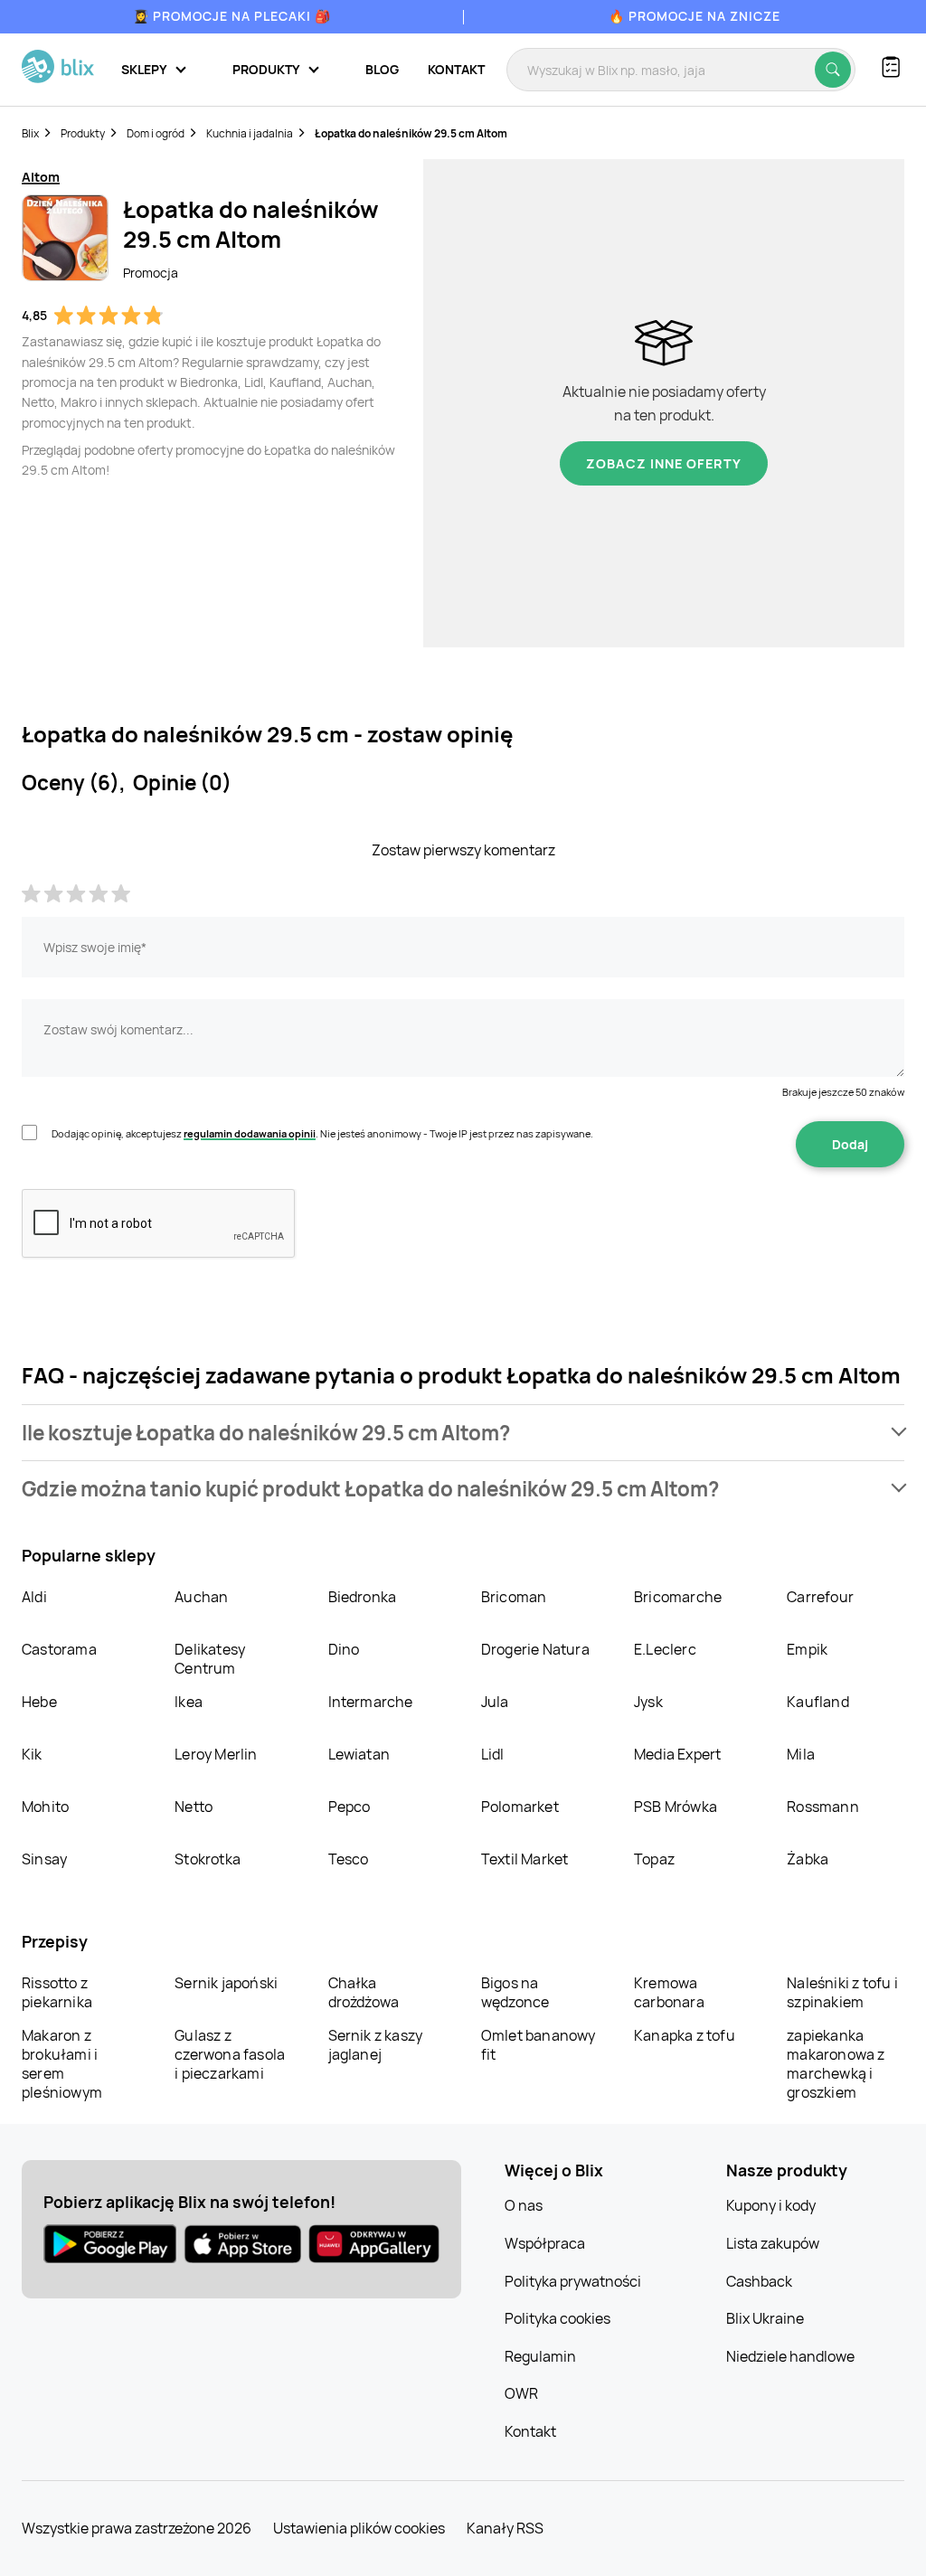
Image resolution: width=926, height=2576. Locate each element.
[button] (463, 1433)
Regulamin (540, 2356)
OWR (521, 2393)
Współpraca (545, 2243)
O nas (524, 2205)
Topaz (654, 1859)
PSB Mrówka (676, 1807)
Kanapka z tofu (685, 2035)
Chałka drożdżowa (364, 1992)
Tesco (349, 1859)
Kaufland (818, 1702)
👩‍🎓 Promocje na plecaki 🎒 (232, 16)
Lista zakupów (773, 2243)
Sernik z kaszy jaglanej (376, 2045)
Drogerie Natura (535, 1649)
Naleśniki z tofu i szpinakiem (842, 1992)
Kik (32, 1754)
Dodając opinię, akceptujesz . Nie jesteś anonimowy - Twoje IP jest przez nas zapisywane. (322, 1133)
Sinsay (44, 1859)
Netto (194, 1807)
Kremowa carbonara (669, 1992)
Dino (344, 1649)
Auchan (201, 1597)
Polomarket (520, 1807)
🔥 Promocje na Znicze (694, 16)
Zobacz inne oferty (664, 463)
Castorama (59, 1649)
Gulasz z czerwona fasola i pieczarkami (230, 2054)
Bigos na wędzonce (515, 1992)
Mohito (45, 1807)
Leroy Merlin (216, 1754)
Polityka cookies (557, 2318)
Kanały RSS (505, 2528)
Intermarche (371, 1702)
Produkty (83, 133)
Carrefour (820, 1597)
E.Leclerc (665, 1649)
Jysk (648, 1702)
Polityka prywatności (573, 2281)
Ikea (189, 1702)
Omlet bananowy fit (539, 2045)
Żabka (808, 1859)
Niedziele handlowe (790, 2356)
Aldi (34, 1597)
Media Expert (677, 1754)
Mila (801, 1754)
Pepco (350, 1807)
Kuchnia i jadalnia (250, 133)
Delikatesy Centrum (210, 1659)
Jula (495, 1702)
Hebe (39, 1702)
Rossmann (823, 1807)
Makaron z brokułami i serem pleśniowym (62, 2064)
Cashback (759, 2281)
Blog (382, 69)
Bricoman (514, 1597)
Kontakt (456, 69)
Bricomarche (678, 1597)
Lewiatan (359, 1754)
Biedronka (363, 1597)
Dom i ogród (156, 133)
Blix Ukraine (765, 2318)
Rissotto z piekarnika (57, 1992)
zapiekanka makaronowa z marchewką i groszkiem (836, 2064)
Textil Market (525, 1859)
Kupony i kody (771, 2205)
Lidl (493, 1754)
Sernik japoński (226, 1983)
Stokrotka (208, 1859)
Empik (807, 1649)
